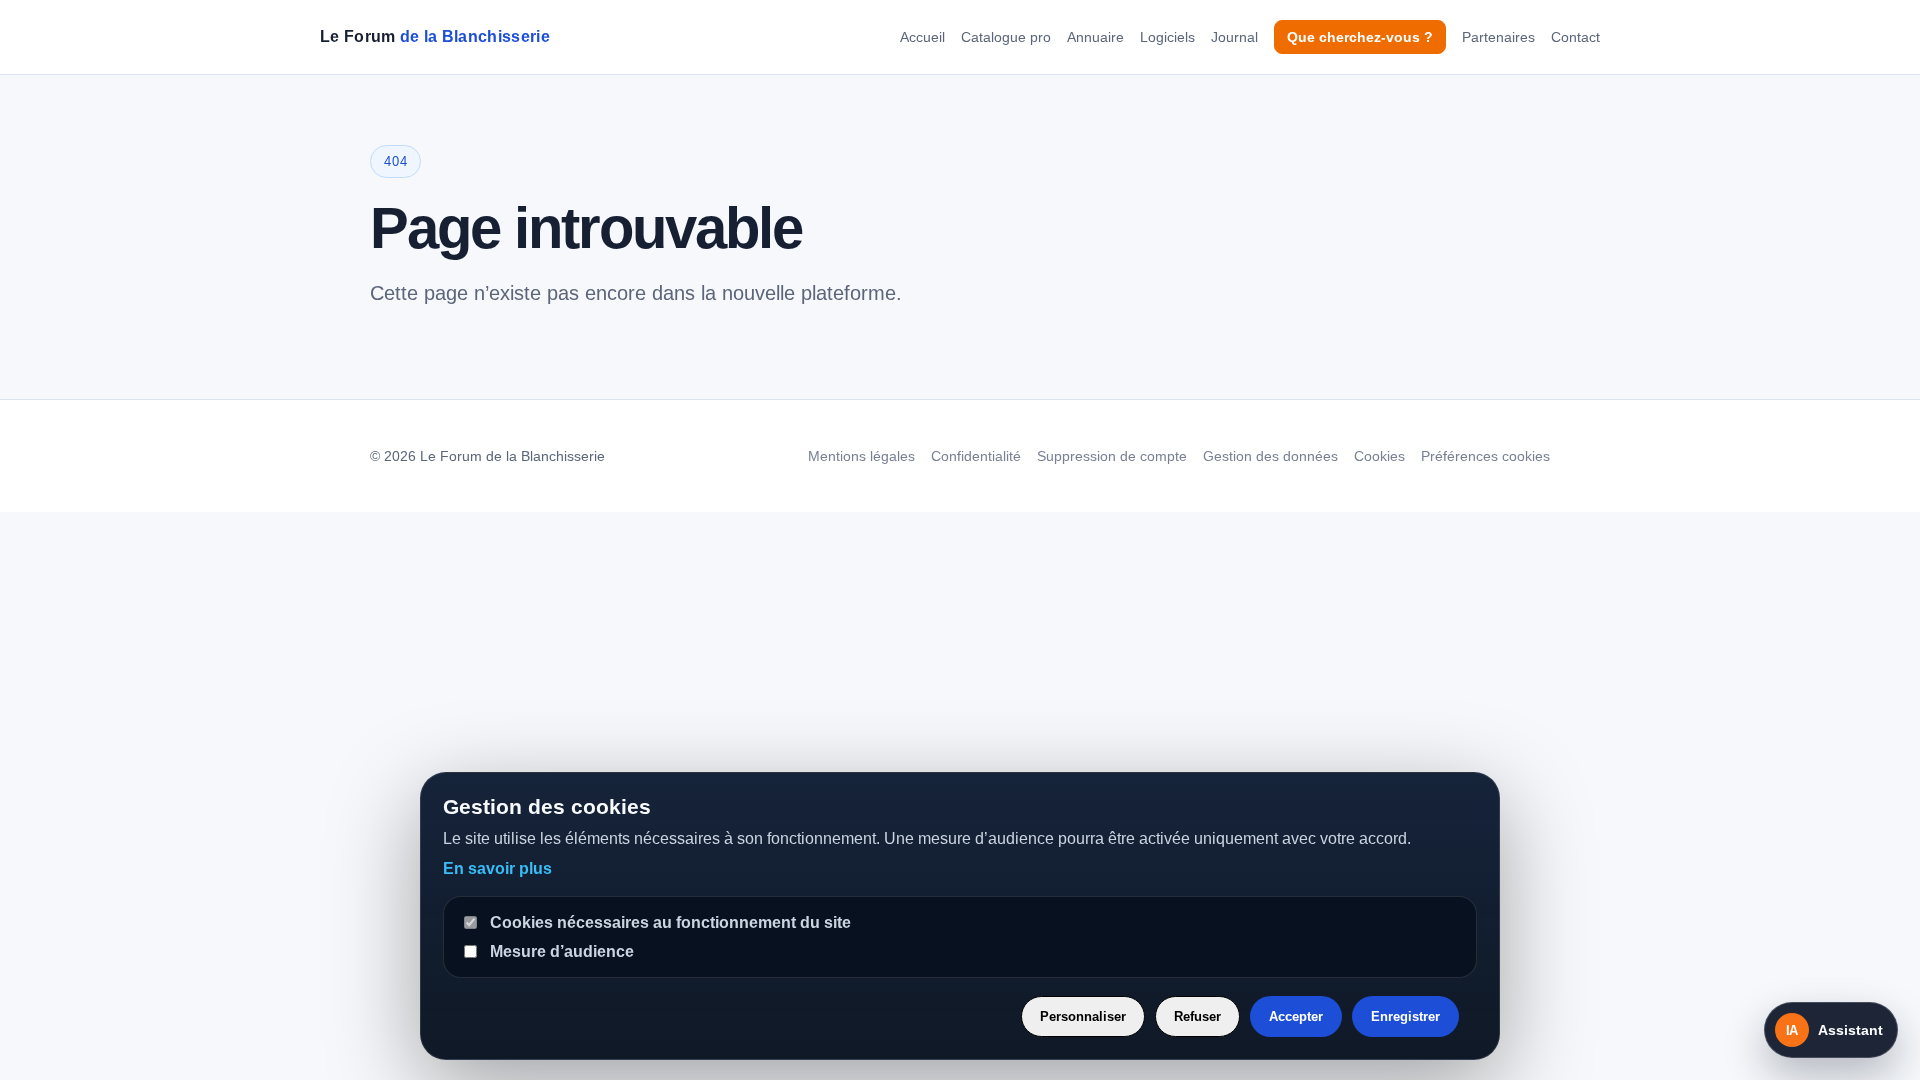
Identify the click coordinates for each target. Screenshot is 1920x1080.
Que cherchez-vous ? (1360, 37)
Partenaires (1498, 37)
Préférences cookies (1485, 456)
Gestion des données (1270, 456)
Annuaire (1095, 37)
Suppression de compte (1112, 456)
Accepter (1296, 1016)
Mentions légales (861, 456)
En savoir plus (497, 868)
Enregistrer (1405, 1016)
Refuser (1197, 1016)
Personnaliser (1083, 1016)
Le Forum (435, 36)
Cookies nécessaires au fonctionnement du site (670, 922)
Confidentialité (976, 456)
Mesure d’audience (562, 951)
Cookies (1379, 456)
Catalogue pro (1006, 37)
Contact (1575, 37)
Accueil (922, 37)
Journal (1234, 37)
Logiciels (1167, 37)
